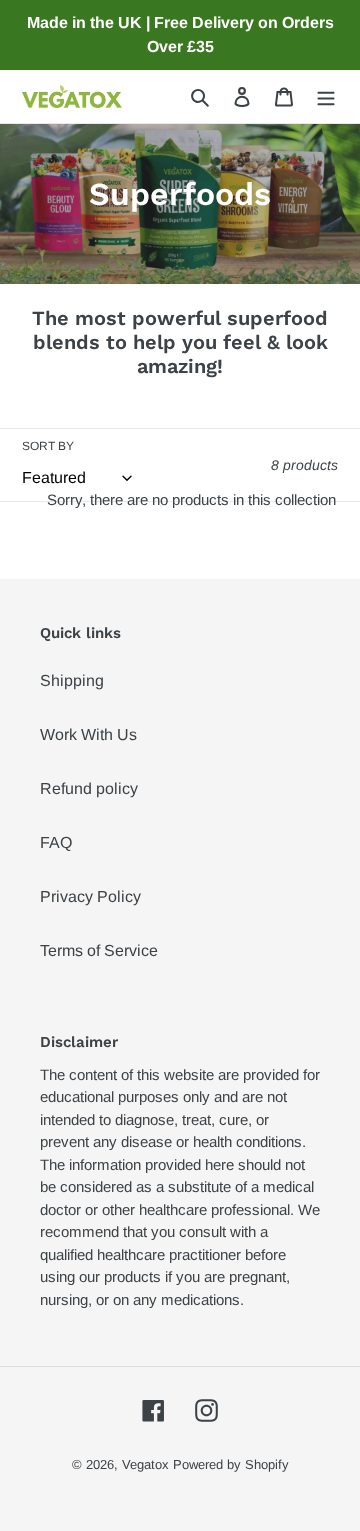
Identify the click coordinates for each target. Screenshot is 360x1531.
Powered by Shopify (231, 1464)
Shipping (72, 680)
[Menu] (326, 97)
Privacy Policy (90, 896)
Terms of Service (99, 950)
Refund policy (89, 788)
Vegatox (145, 1464)
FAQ (56, 842)
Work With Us (88, 734)
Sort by (48, 446)
